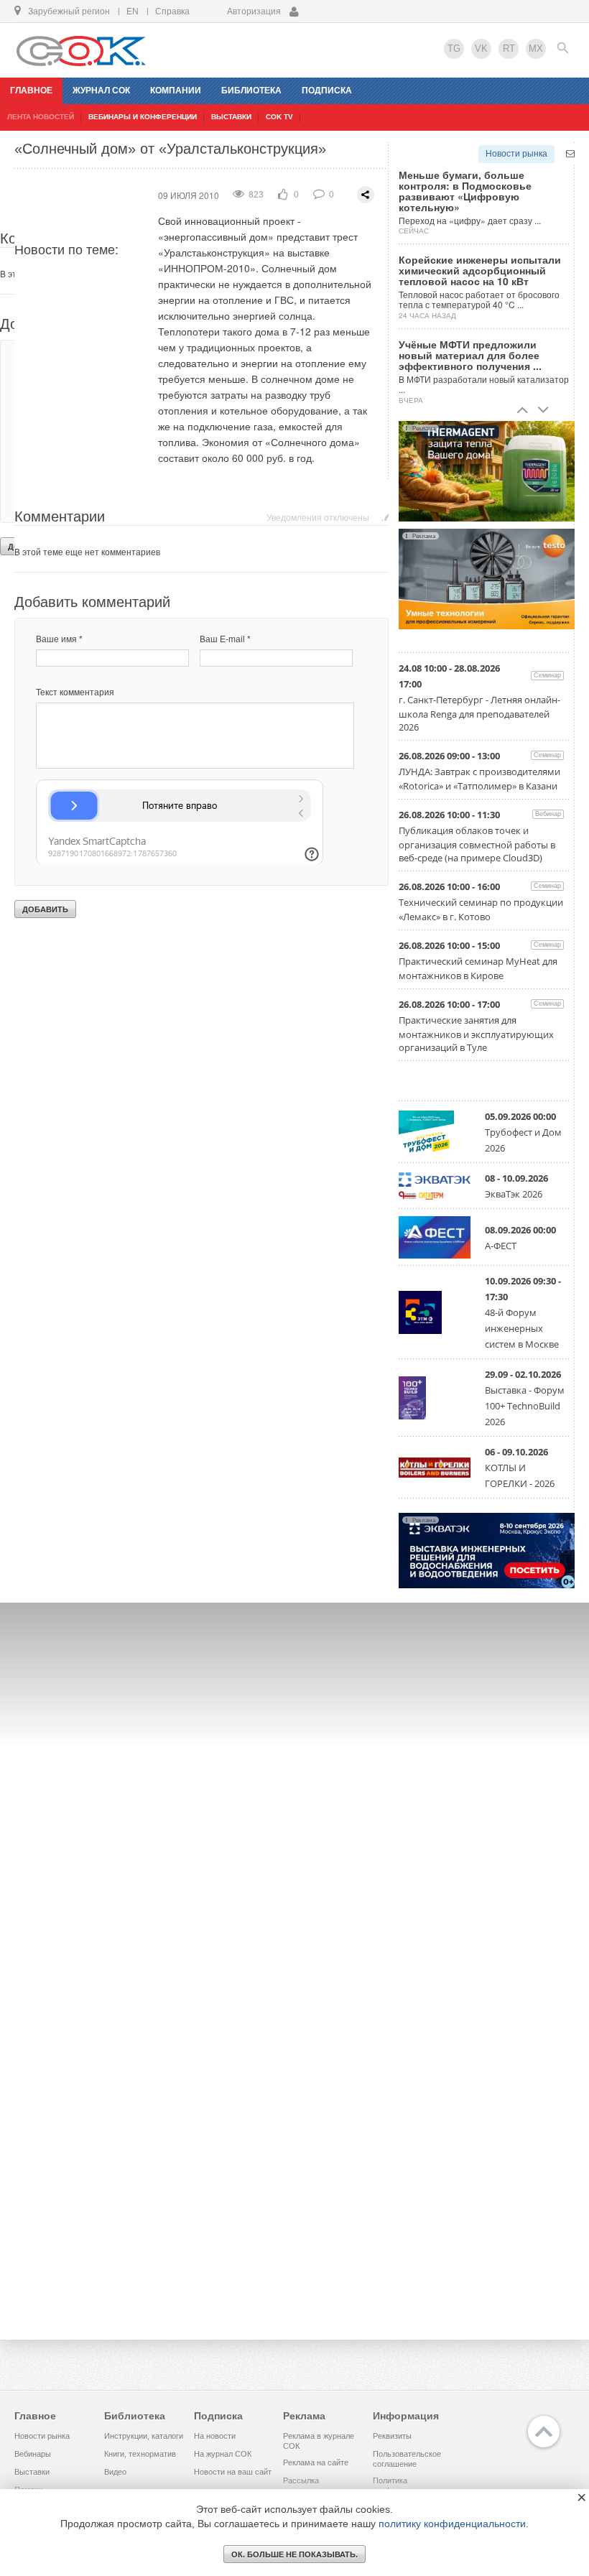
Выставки (32, 2472)
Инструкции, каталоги (144, 2436)
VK (481, 48)
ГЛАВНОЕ (31, 91)
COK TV (279, 117)
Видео (115, 2472)
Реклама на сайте (316, 2463)
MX (536, 48)
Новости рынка (516, 154)
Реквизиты (392, 2436)
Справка (172, 11)
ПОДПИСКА (327, 91)
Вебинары (33, 2454)
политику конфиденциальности (452, 2524)
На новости (215, 2436)
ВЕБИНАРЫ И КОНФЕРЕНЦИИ (143, 117)
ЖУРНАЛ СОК (101, 91)
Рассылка (301, 2480)
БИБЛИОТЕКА (251, 91)
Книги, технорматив (140, 2454)
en (133, 11)
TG (454, 48)
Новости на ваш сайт (233, 2472)
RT (509, 48)
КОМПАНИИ (176, 91)
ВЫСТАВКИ (231, 117)
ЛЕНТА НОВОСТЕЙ (41, 117)
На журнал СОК (223, 2454)
